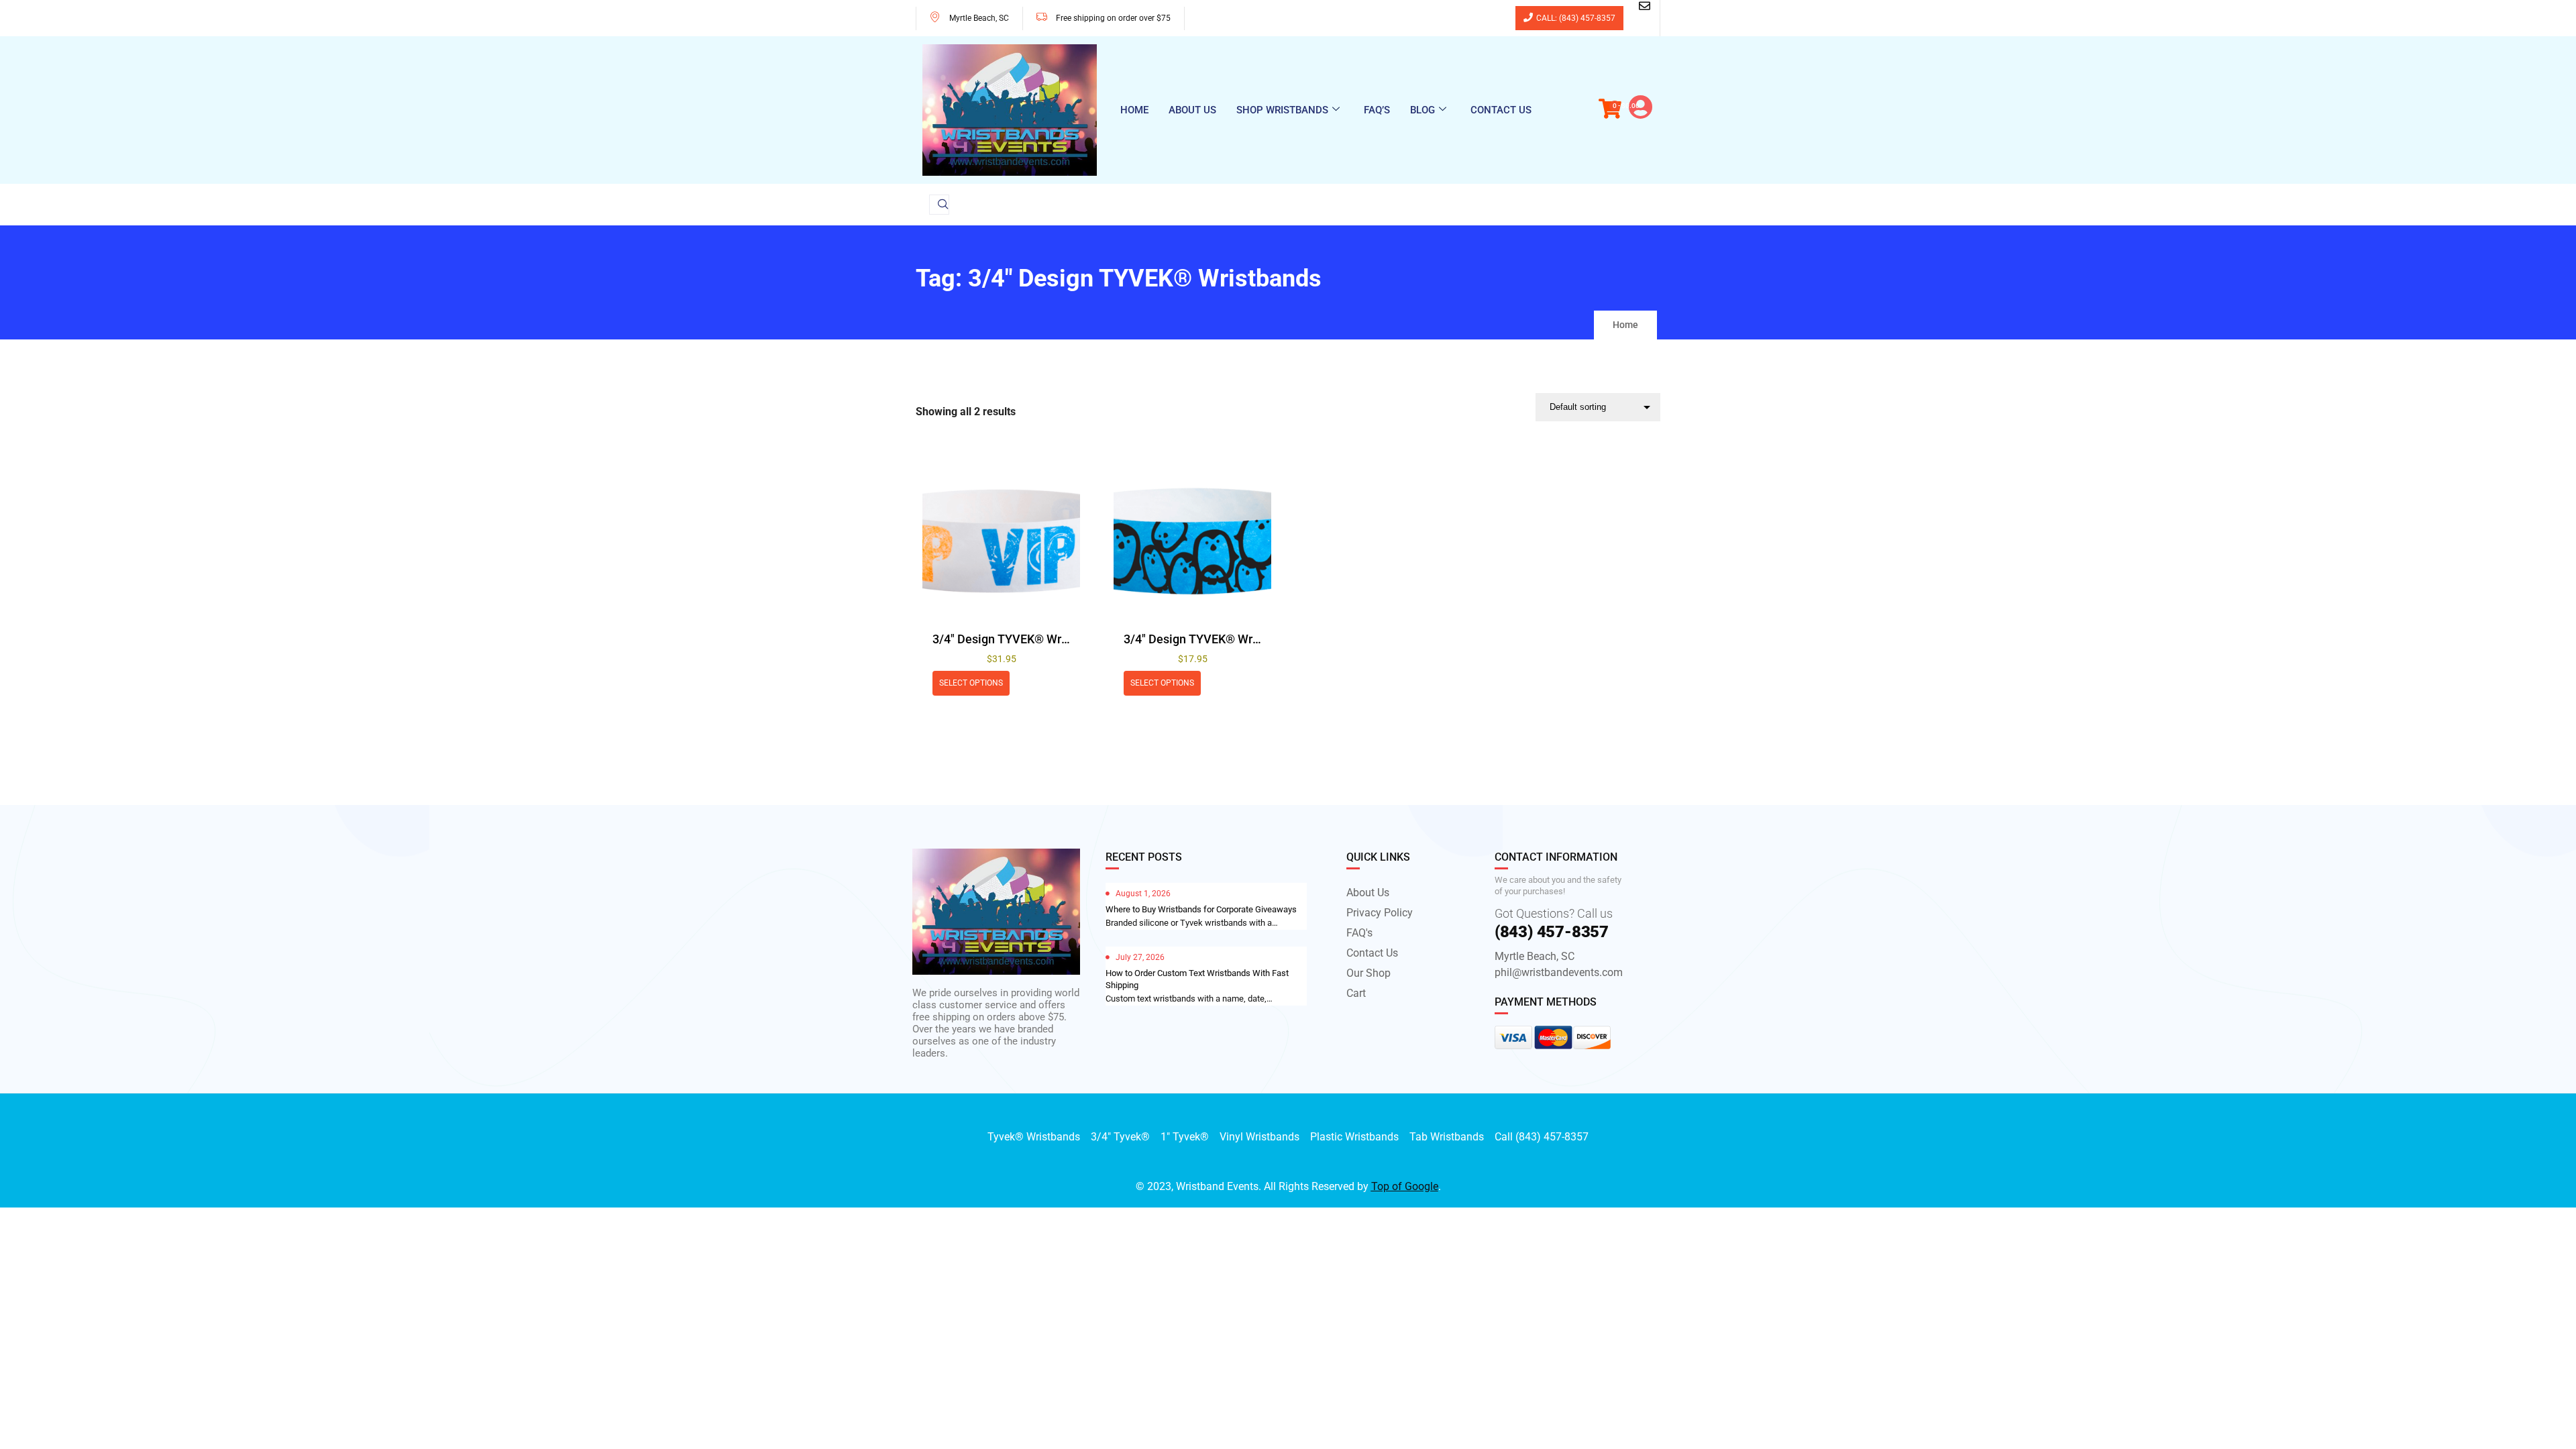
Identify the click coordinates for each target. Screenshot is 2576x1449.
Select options (971, 683)
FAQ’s (1377, 110)
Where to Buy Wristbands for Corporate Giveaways (1201, 909)
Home (1134, 110)
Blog (1423, 110)
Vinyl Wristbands (1259, 1137)
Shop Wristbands (1282, 110)
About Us (1192, 110)
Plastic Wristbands (1354, 1137)
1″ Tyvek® (1185, 1137)
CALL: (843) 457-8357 (1576, 18)
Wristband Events (1217, 1186)
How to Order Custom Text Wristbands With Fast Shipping (1197, 979)
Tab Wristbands (1447, 1137)
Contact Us (1501, 110)
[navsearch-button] (939, 205)
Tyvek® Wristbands (1034, 1137)
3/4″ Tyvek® (1120, 1137)
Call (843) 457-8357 (1542, 1137)
